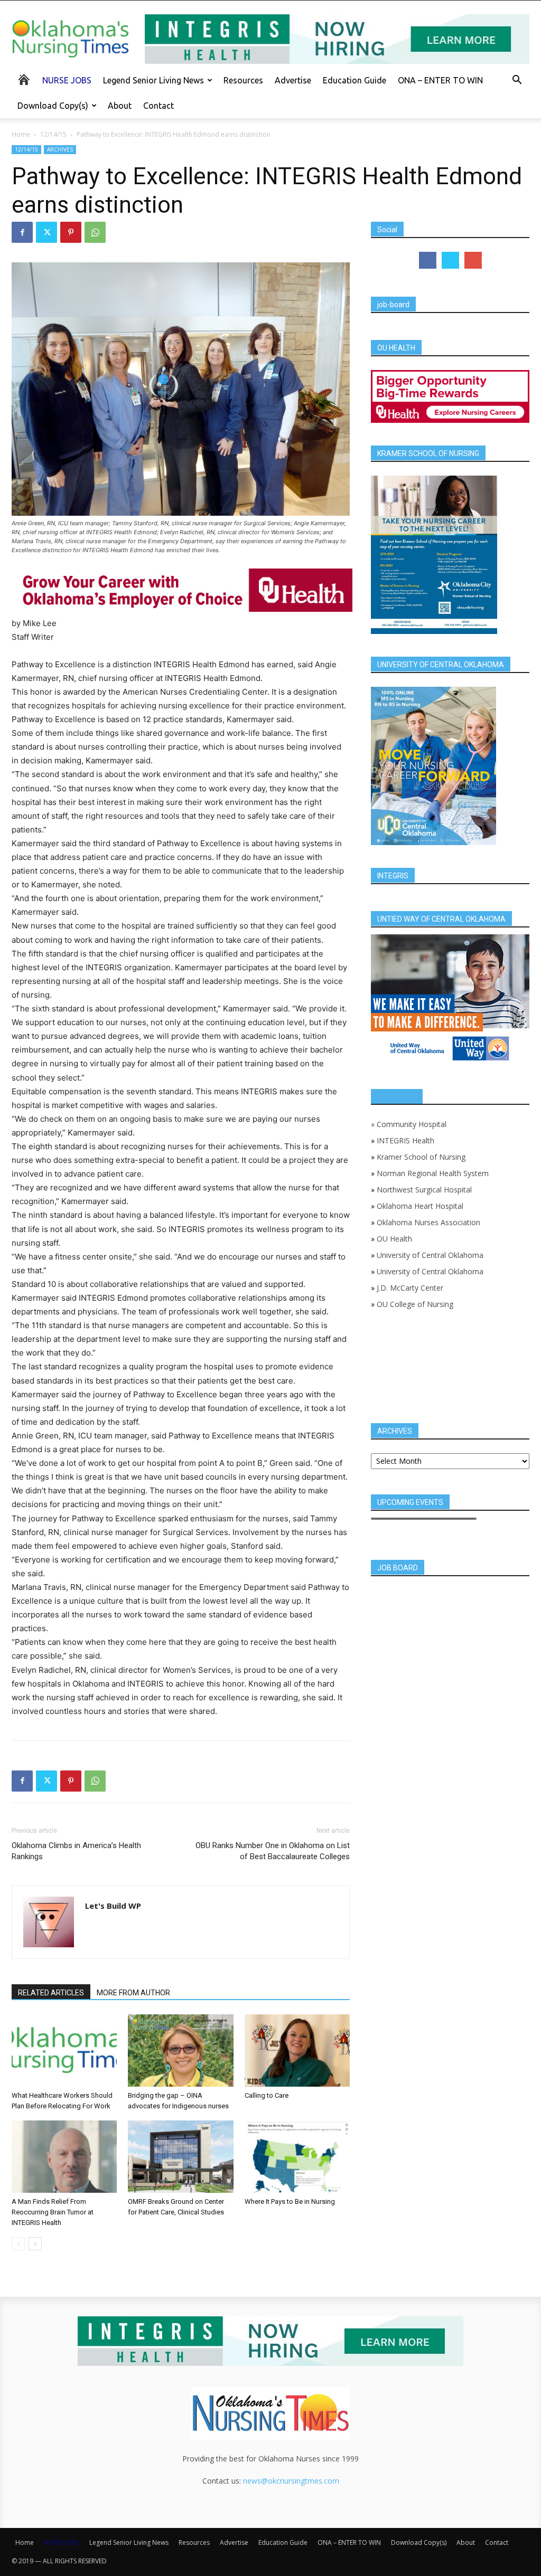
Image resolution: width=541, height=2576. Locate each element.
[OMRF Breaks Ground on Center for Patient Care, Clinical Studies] (180, 2157)
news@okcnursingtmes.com (291, 2481)
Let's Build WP (113, 1906)
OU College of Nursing (415, 1304)
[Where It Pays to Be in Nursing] (297, 2157)
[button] (517, 81)
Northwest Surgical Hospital (424, 1190)
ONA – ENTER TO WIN (440, 80)
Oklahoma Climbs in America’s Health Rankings (76, 1851)
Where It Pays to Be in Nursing (290, 2201)
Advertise (293, 80)
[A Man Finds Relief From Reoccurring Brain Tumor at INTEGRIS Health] (64, 2157)
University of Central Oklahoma (430, 1255)
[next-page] (35, 2244)
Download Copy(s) (53, 106)
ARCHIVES (60, 149)
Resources (243, 80)
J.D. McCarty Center (410, 1288)
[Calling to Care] (297, 2051)
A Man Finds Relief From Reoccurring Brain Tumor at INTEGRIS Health (53, 2212)
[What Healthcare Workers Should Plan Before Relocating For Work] (64, 2051)
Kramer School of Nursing (421, 1157)
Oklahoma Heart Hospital (420, 1206)
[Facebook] (22, 232)
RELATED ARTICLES (51, 1993)
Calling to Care (267, 2095)
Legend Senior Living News (153, 80)
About (120, 106)
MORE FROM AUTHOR (133, 1993)
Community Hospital (412, 1124)
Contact (158, 106)
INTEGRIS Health (405, 1140)
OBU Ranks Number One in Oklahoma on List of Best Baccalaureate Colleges (273, 1851)
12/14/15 (53, 134)
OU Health (394, 1239)
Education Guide (355, 80)
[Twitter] (46, 232)
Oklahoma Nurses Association (428, 1222)
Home (21, 134)
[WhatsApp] (95, 232)
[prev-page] (18, 2244)
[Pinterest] (71, 232)
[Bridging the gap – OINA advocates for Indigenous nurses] (180, 2051)
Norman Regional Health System (433, 1173)
